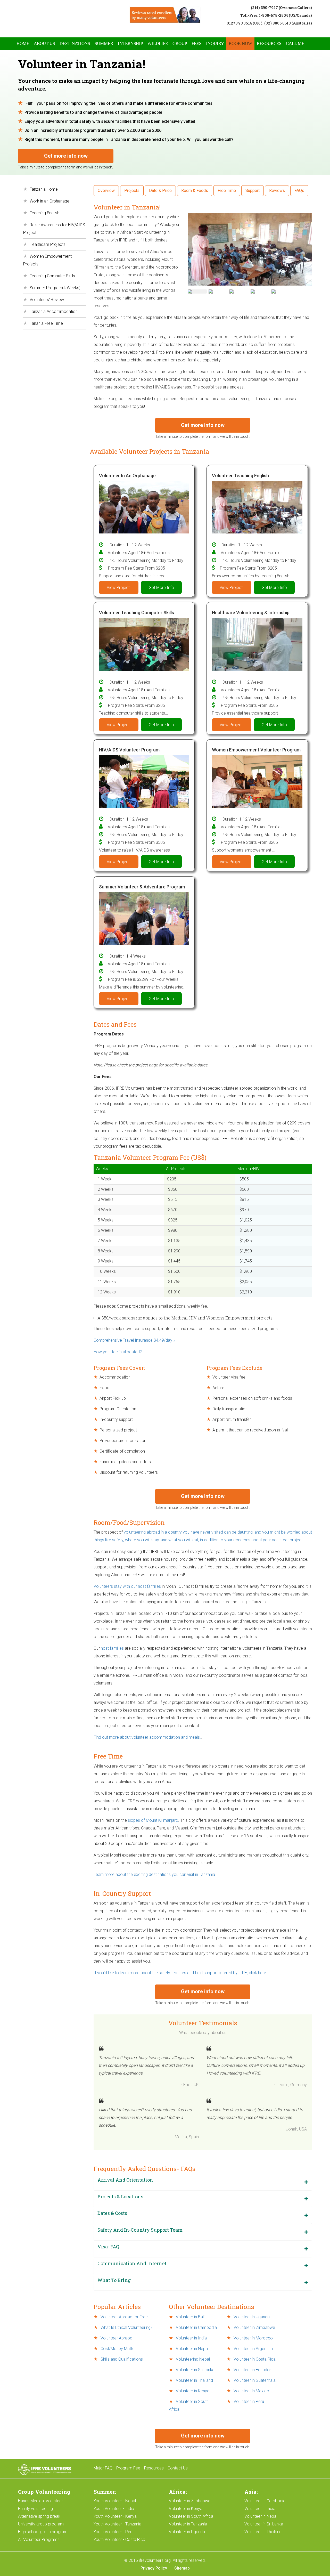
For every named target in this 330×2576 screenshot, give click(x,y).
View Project (119, 588)
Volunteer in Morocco (253, 2338)
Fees (196, 43)
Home (23, 43)
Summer (104, 43)
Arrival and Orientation (125, 2180)
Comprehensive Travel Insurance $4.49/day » (134, 1340)
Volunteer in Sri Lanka (195, 2370)
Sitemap (182, 2568)
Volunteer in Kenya (192, 2391)
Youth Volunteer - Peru (114, 2532)
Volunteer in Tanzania (188, 2524)
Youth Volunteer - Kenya (115, 2516)
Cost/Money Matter (118, 2349)
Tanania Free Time (46, 323)
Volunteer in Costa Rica (254, 2359)
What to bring (114, 2280)
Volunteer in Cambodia (196, 2327)
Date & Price (160, 191)
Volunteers (104, 1586)
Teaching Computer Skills (52, 276)
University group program (41, 2524)
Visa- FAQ (108, 2247)
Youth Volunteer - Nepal (115, 2501)
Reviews (277, 191)
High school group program (43, 2532)
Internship (130, 43)
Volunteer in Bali (190, 2317)
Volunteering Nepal (193, 2359)
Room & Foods (195, 191)
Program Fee (128, 2468)
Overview (106, 191)
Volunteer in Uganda (251, 2317)
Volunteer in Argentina (253, 2349)
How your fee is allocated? (118, 1352)
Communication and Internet (132, 2263)
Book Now (240, 43)
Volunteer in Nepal (192, 2349)
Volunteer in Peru (248, 2401)
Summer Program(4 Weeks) (55, 288)
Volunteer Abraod (116, 2338)
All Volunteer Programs (39, 2539)
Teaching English (44, 213)
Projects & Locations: (121, 2197)
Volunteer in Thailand (194, 2380)
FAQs (299, 191)
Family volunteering (35, 2509)
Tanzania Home (44, 189)
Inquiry (215, 43)
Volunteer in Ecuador (252, 2370)
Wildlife (158, 43)
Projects (132, 191)
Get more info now (66, 156)
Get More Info (161, 588)
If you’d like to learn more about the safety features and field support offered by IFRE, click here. (180, 1973)
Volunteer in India (191, 2338)
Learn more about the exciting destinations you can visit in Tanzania (154, 1874)
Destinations (75, 43)
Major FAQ (103, 2468)
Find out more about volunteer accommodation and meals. (147, 1737)
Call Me (295, 43)
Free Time (227, 191)
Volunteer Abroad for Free (124, 2317)
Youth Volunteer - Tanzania (117, 2524)
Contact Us (178, 2468)
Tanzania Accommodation (54, 311)
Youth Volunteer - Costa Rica (119, 2539)
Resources (269, 43)
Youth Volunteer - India (114, 2509)
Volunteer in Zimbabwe (254, 2327)
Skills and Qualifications (121, 2359)
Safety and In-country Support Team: (140, 2230)
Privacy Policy (154, 2568)
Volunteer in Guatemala (254, 2380)
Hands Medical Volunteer (40, 2501)
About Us (44, 43)
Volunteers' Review (47, 300)
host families (112, 1648)
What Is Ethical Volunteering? (126, 2327)
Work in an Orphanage (49, 201)
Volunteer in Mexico (251, 2391)
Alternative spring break (39, 2516)
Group (180, 43)
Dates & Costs (112, 2213)
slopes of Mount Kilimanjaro (153, 1820)
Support (253, 191)
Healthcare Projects (48, 244)
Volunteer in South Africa (191, 2516)
